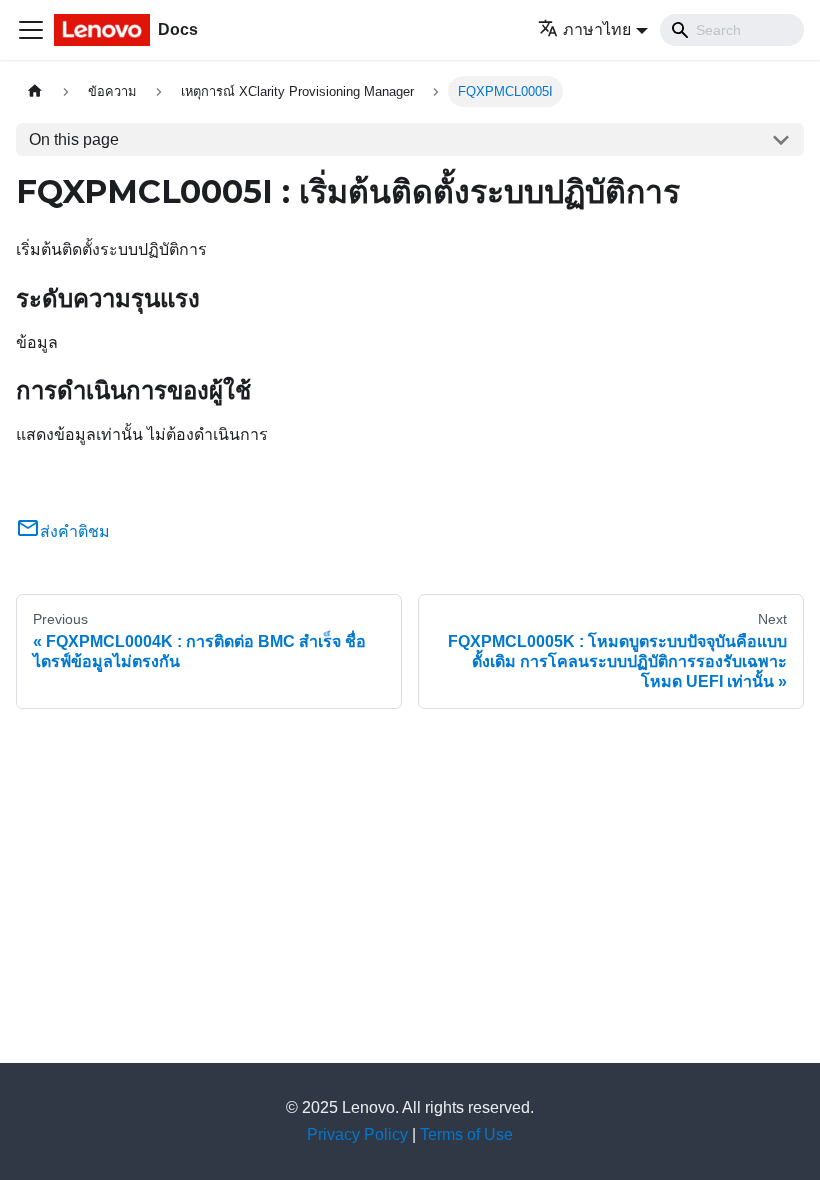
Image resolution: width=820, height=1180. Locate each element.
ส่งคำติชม (75, 531)
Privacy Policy (357, 1134)
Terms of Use (466, 1134)
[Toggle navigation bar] (31, 30)
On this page (74, 139)
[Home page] (35, 91)
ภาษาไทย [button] (597, 29)
